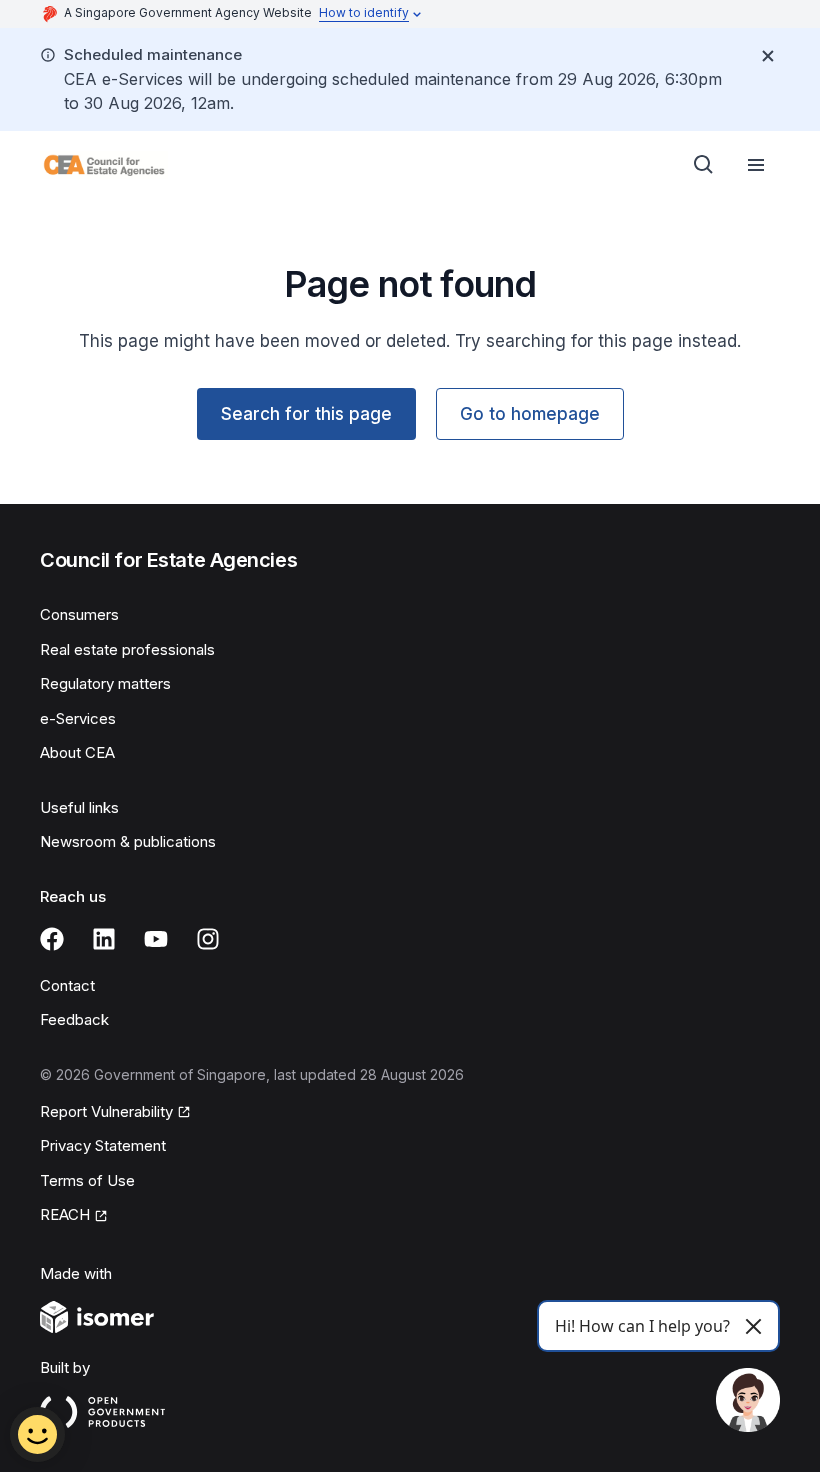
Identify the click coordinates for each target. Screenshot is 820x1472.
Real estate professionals (127, 649)
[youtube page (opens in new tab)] (156, 939)
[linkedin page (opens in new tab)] (104, 939)
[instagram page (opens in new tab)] (208, 939)
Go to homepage (530, 414)
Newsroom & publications (128, 841)
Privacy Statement (103, 1145)
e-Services (78, 718)
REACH (74, 1216)
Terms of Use (87, 1180)
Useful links (79, 807)
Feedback (74, 1019)
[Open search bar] (704, 165)
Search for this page (306, 414)
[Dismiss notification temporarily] (768, 56)
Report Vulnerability (106, 1113)
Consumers (79, 614)
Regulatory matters (105, 683)
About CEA (77, 752)
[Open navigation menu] (756, 165)
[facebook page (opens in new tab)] (52, 939)
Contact (67, 985)
